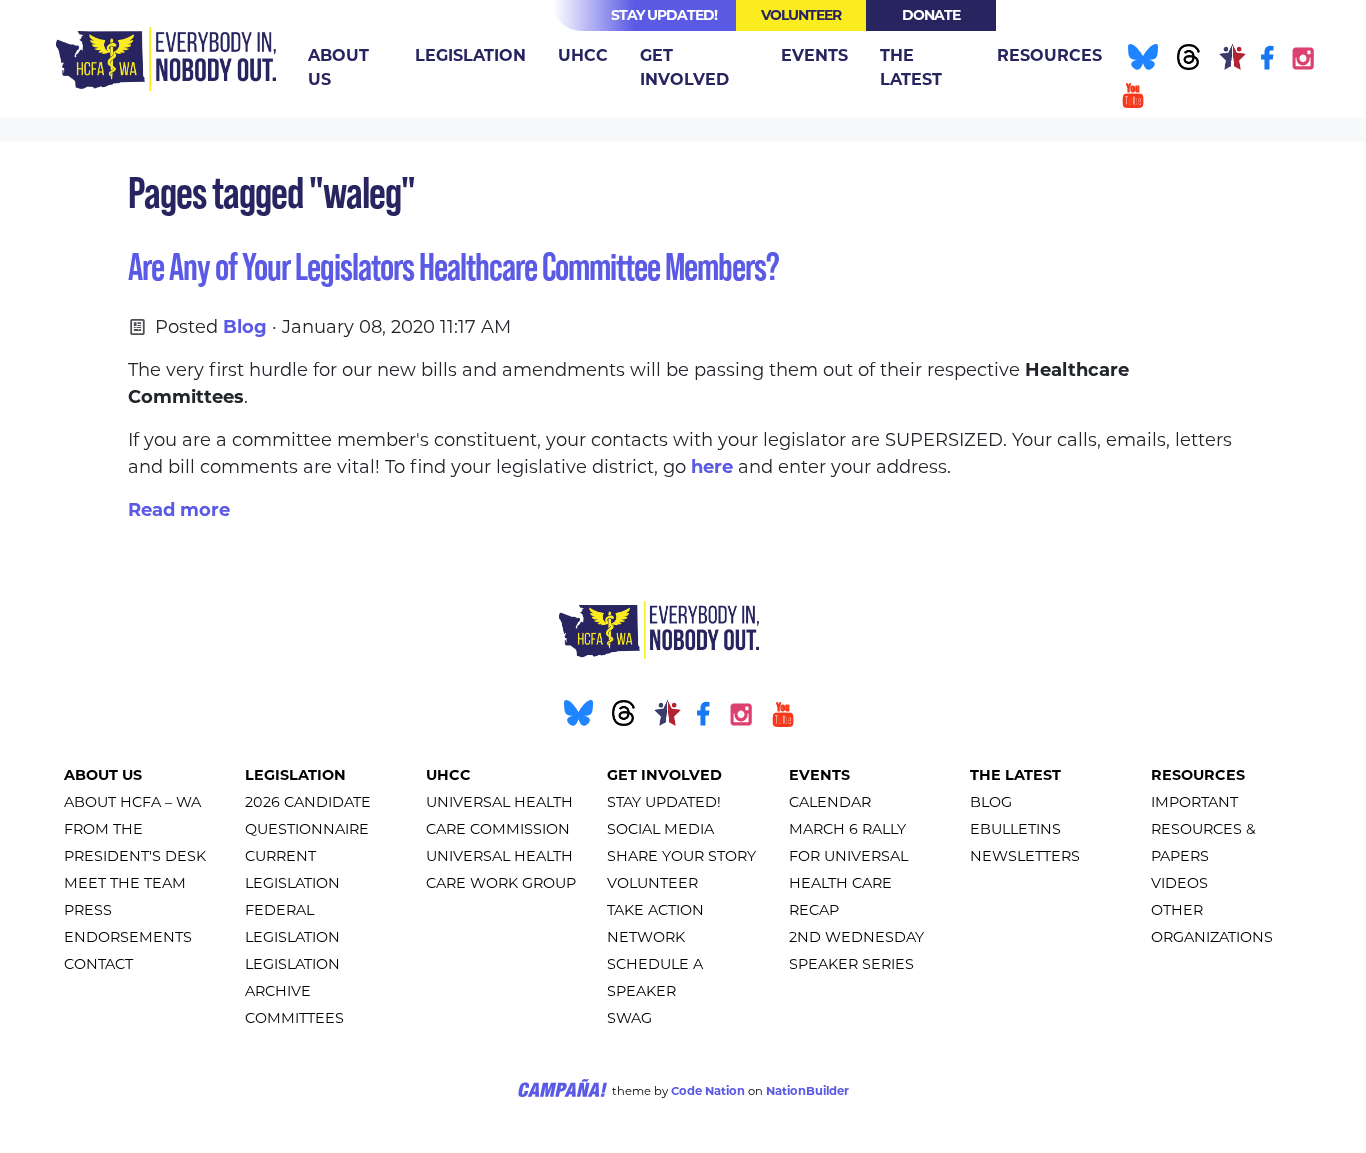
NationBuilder (807, 1091)
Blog (245, 327)
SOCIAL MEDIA (660, 829)
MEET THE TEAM (125, 883)
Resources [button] (1049, 55)
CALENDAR (830, 802)
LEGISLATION (295, 775)
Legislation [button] (470, 55)
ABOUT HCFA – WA (132, 802)
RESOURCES (1198, 775)
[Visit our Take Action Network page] (1230, 61)
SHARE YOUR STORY (681, 856)
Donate (931, 15)
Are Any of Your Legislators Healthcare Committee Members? (453, 266)
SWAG (629, 1018)
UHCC (448, 775)
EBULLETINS (1015, 829)
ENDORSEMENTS (128, 937)
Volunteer (801, 15)
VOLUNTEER (652, 883)
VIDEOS (1179, 883)
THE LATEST (1015, 775)
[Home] (166, 58)
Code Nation (708, 1091)
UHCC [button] (583, 55)
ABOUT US (103, 775)
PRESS (88, 910)
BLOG (991, 802)
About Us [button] (338, 67)
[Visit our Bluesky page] (1140, 61)
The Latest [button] (911, 67)
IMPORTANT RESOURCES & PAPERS (1203, 829)
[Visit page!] (1269, 61)
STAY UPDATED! (664, 802)
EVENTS (819, 775)
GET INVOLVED (664, 775)
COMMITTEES (294, 1018)
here (712, 467)
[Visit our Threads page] (1186, 61)
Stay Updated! (664, 15)
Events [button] (814, 55)
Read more (179, 510)
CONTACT (98, 964)
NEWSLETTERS (1025, 856)
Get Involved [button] (684, 67)
